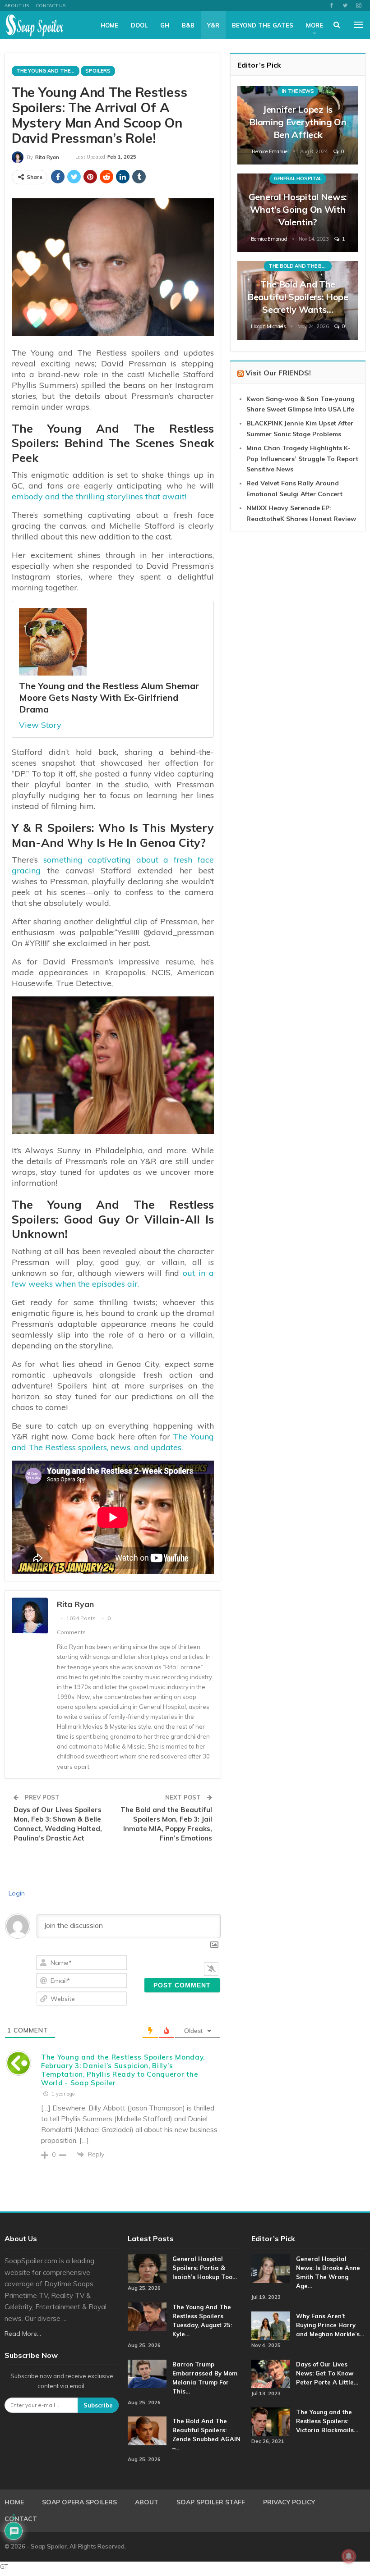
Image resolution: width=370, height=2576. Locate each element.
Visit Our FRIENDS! (278, 373)
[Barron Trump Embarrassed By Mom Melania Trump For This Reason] (147, 2374)
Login (16, 1893)
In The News (298, 91)
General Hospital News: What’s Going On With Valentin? (298, 209)
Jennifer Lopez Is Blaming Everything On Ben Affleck (298, 122)
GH (165, 25)
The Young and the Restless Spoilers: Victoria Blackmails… (327, 2421)
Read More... (23, 2334)
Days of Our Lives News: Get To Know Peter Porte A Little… (327, 2373)
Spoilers (98, 71)
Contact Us (51, 6)
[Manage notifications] (349, 2556)
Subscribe (98, 2405)
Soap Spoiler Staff (211, 2502)
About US (17, 6)
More (314, 25)
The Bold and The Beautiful (300, 266)
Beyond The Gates (263, 25)
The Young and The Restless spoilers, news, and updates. (113, 1442)
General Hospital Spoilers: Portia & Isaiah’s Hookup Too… (205, 2268)
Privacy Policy (289, 2502)
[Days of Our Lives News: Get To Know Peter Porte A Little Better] (271, 2374)
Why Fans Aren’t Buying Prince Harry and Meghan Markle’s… (330, 2325)
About (147, 2502)
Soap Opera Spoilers (79, 2502)
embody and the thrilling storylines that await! (99, 496)
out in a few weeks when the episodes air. (113, 1278)
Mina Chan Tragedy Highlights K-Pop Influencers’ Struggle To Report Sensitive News (302, 459)
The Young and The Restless (48, 71)
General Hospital (298, 178)
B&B (188, 25)
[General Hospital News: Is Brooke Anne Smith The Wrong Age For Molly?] (271, 2269)
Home (109, 25)
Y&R (213, 25)
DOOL (139, 25)
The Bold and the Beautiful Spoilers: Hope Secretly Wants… (298, 297)
